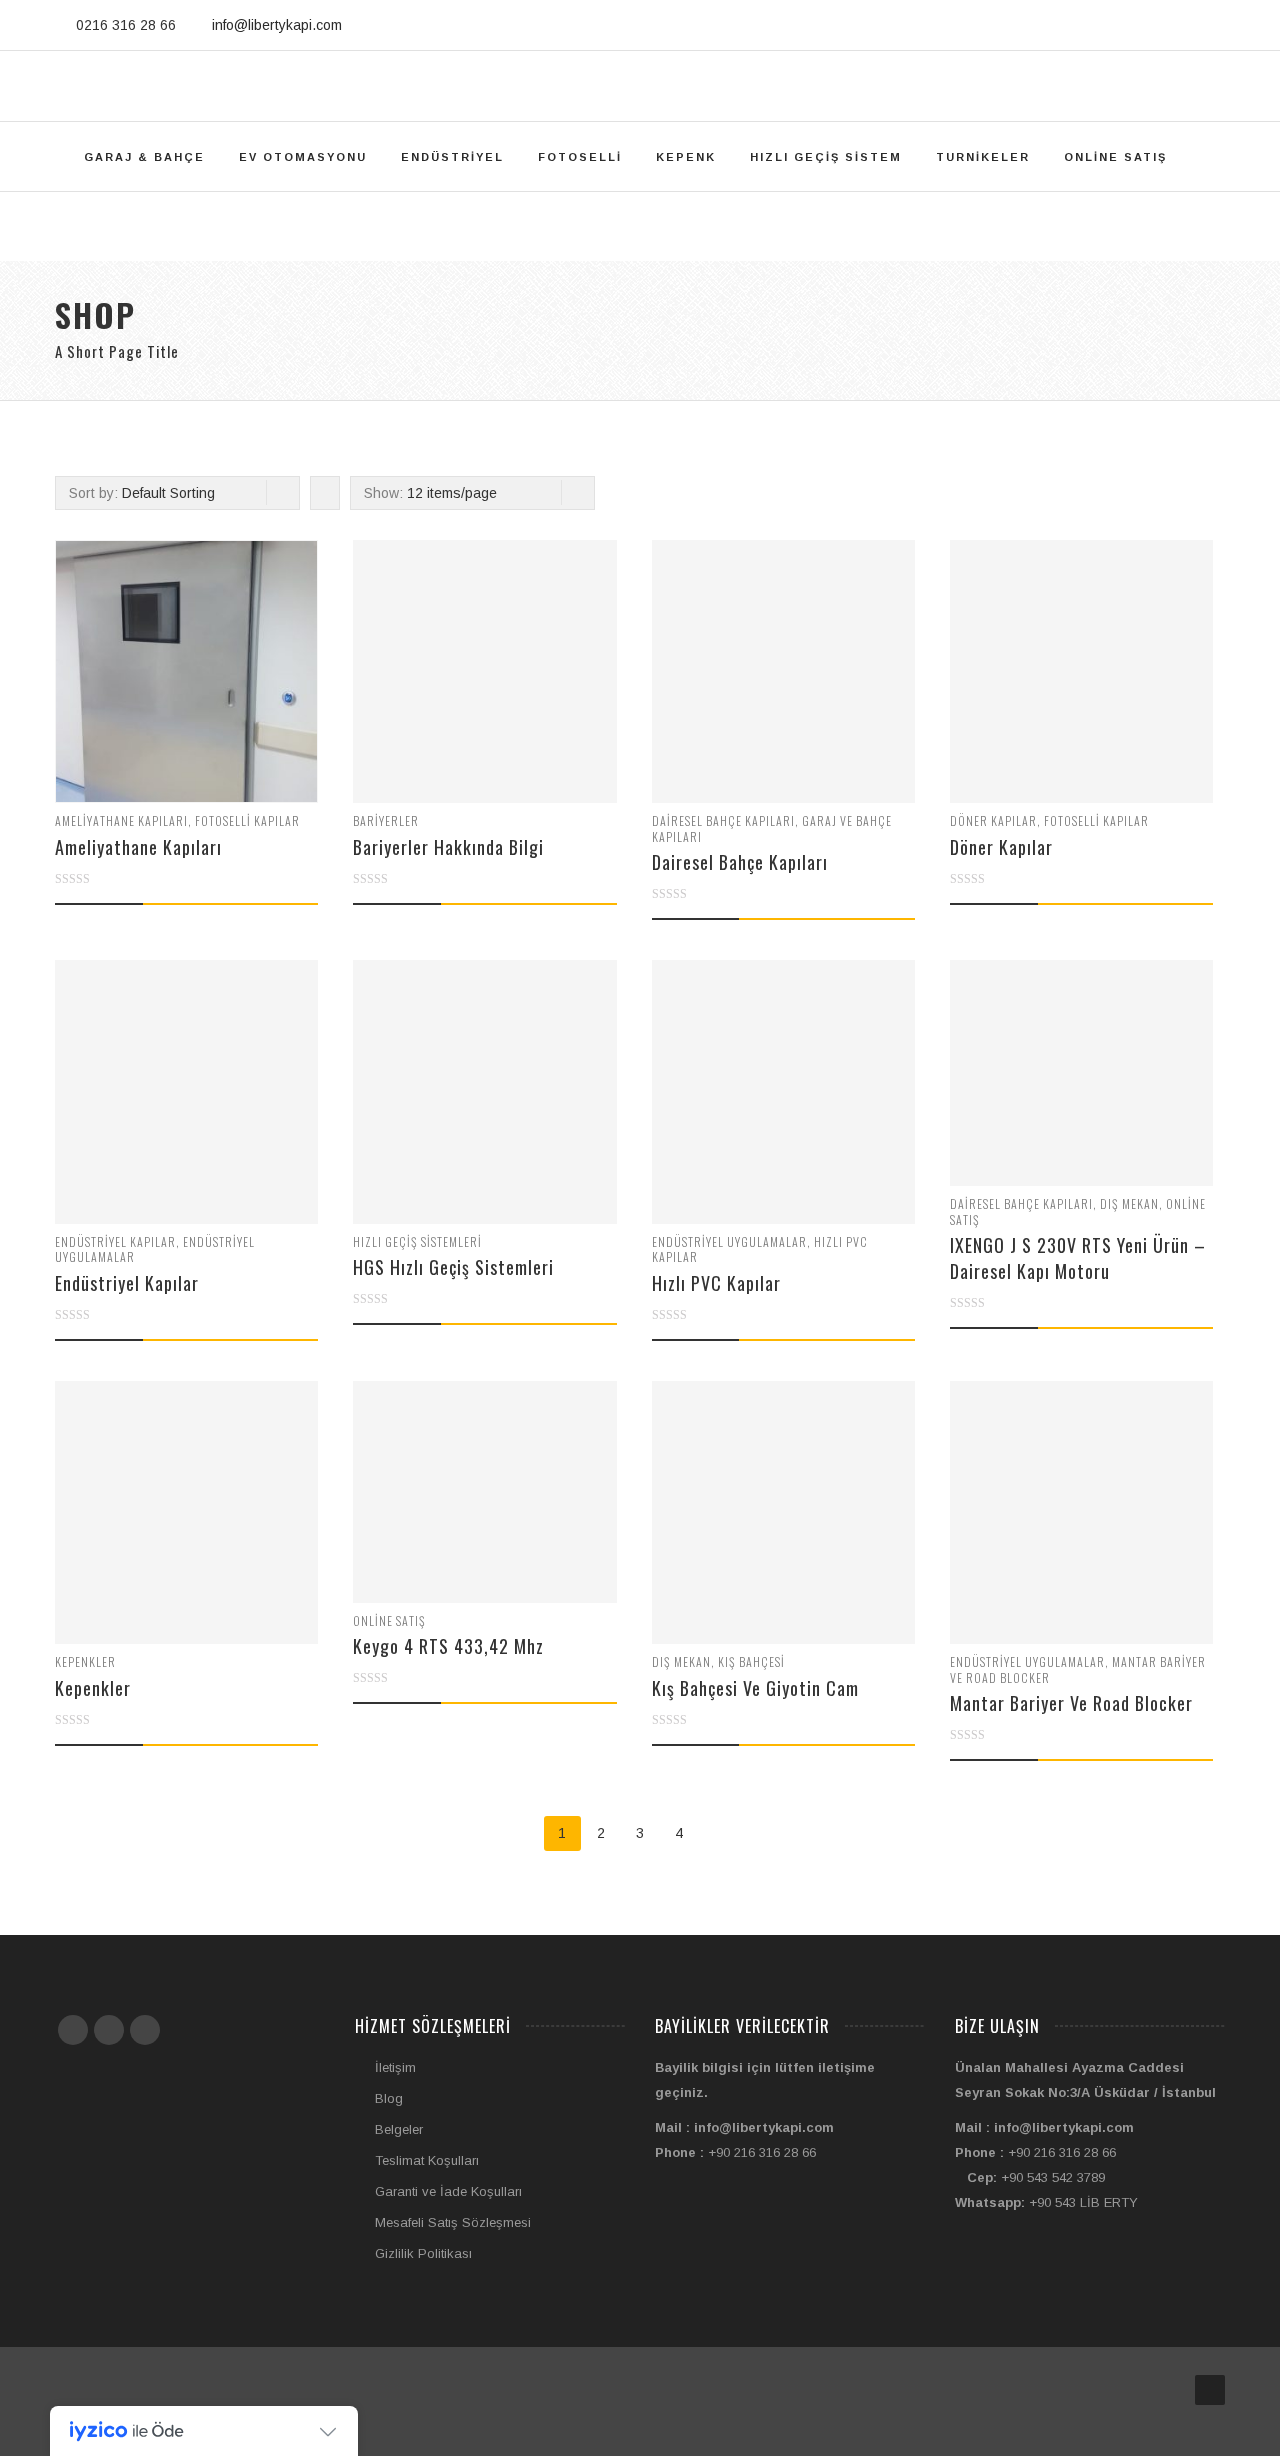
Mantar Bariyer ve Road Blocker (1071, 1703)
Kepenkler (85, 1661)
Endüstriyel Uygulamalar (729, 1241)
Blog (389, 2098)
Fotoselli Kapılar (247, 820)
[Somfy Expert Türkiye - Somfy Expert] (640, 86)
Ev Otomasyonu (303, 157)
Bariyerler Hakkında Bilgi (448, 847)
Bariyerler (386, 820)
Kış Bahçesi (751, 1661)
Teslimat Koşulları (427, 2160)
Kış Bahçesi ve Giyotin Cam (755, 1688)
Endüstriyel (452, 157)
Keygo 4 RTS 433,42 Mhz (448, 1646)
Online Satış (1115, 157)
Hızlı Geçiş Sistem (826, 157)
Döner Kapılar (993, 820)
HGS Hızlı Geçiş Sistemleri (453, 1267)
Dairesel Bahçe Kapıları (723, 820)
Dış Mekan (1129, 1203)
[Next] (718, 1833)
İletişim (395, 2067)
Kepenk (686, 157)
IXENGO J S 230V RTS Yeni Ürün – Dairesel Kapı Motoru (1078, 1258)
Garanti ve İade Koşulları (448, 2191)
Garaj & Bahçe (144, 157)
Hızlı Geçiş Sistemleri (417, 1241)
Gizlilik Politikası (423, 2253)
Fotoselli (580, 157)
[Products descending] (322, 493)
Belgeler (399, 2129)
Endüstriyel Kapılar (115, 1241)
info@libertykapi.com (277, 25)
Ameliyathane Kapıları (121, 820)
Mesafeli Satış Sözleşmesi (453, 2222)
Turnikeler (983, 157)
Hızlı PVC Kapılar (716, 1283)
